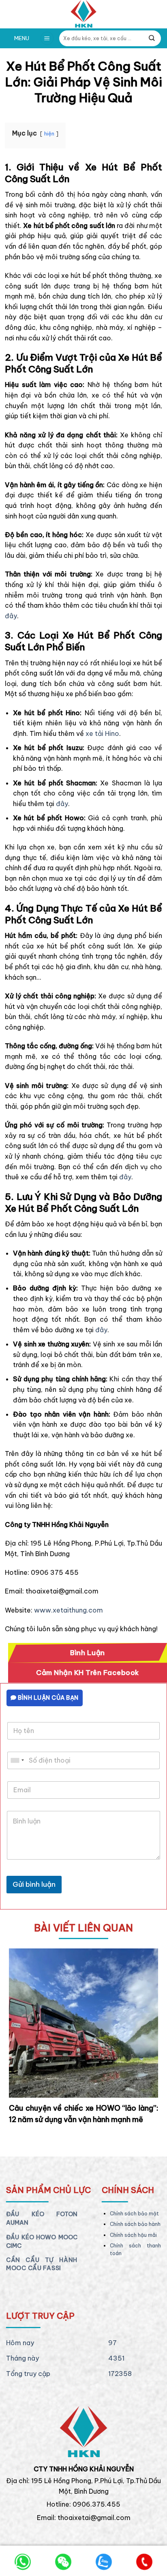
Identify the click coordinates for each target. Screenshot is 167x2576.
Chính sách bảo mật (134, 2214)
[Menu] (47, 38)
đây (11, 616)
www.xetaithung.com (69, 1610)
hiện (49, 133)
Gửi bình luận (34, 1884)
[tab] (88, 1653)
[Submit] (152, 38)
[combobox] (17, 1760)
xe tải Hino (102, 733)
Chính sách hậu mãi (133, 2235)
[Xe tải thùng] (83, 14)
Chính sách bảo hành (135, 2224)
